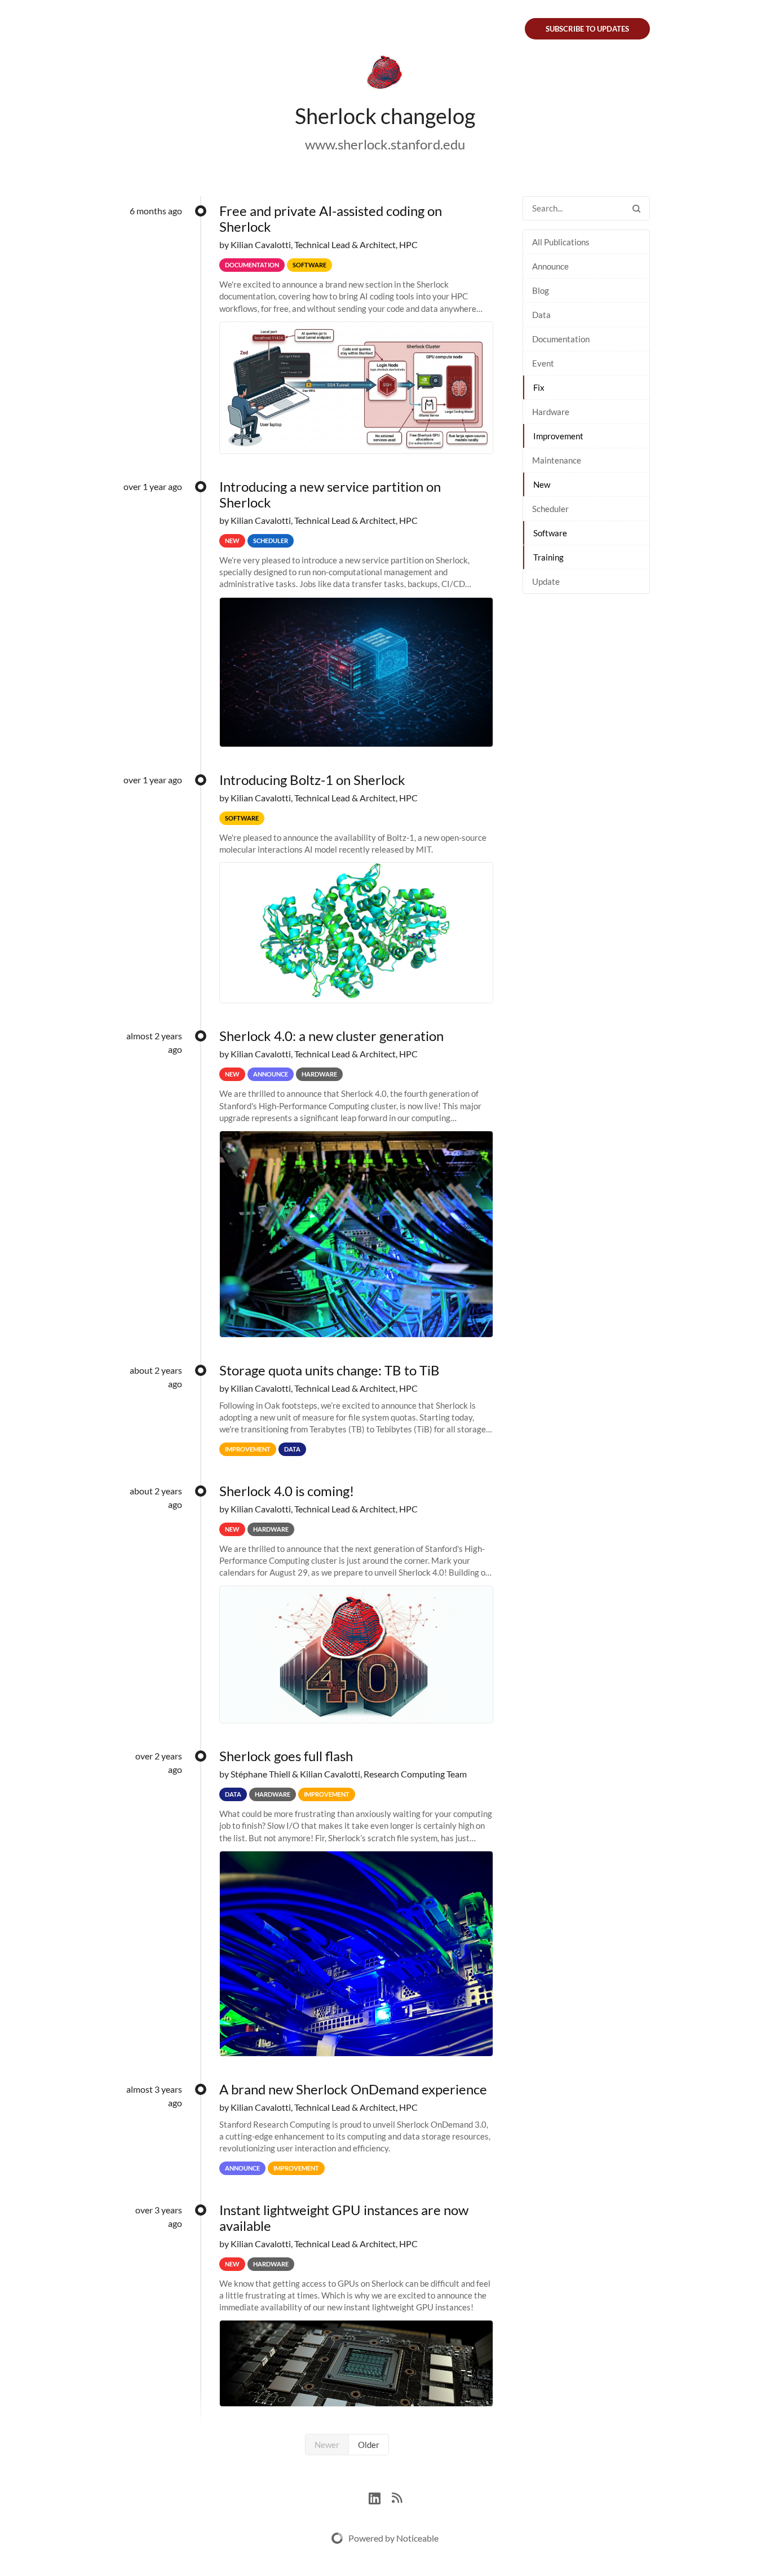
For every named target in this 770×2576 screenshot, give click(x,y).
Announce (550, 266)
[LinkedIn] (380, 2497)
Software (550, 533)
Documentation (561, 339)
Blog (541, 290)
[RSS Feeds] (397, 2497)
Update (546, 581)
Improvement (558, 436)
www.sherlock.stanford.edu (385, 144)
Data (541, 315)
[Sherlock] (385, 74)
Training (548, 557)
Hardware (551, 412)
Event (543, 363)
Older (369, 2445)
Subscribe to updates (587, 29)
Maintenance (557, 460)
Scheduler (550, 509)
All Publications (561, 242)
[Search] (636, 208)
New (542, 484)
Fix (539, 387)
